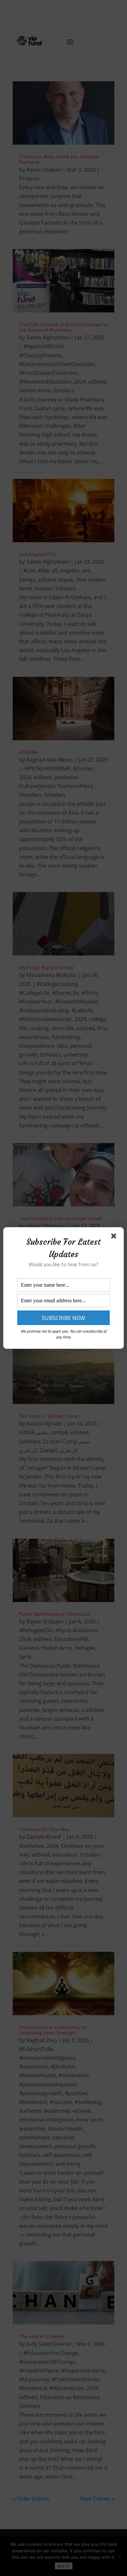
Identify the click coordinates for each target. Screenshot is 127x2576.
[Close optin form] (115, 1237)
